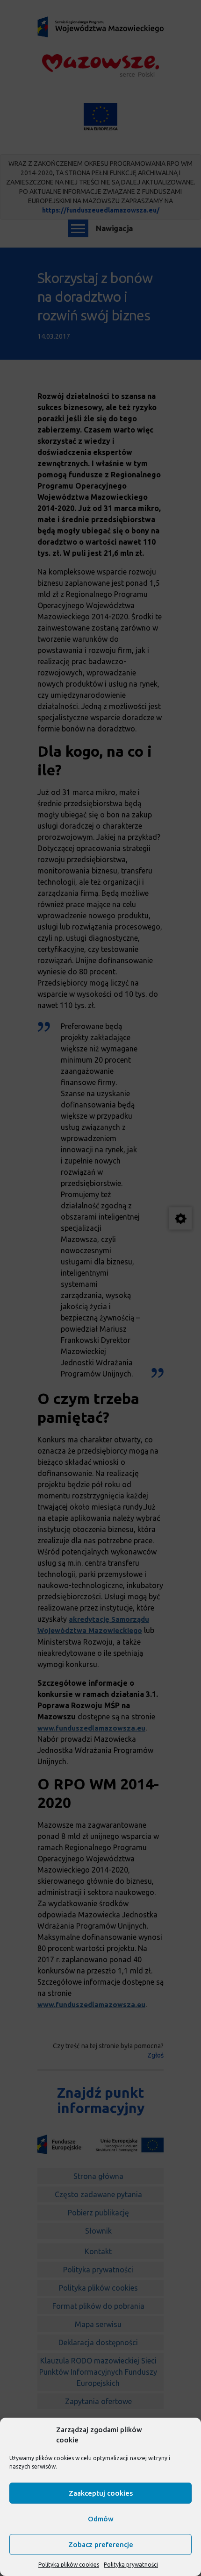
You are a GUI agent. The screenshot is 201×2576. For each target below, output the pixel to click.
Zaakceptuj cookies (101, 2493)
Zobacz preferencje (101, 2544)
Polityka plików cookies (69, 2565)
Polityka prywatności (131, 2565)
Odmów (101, 2519)
